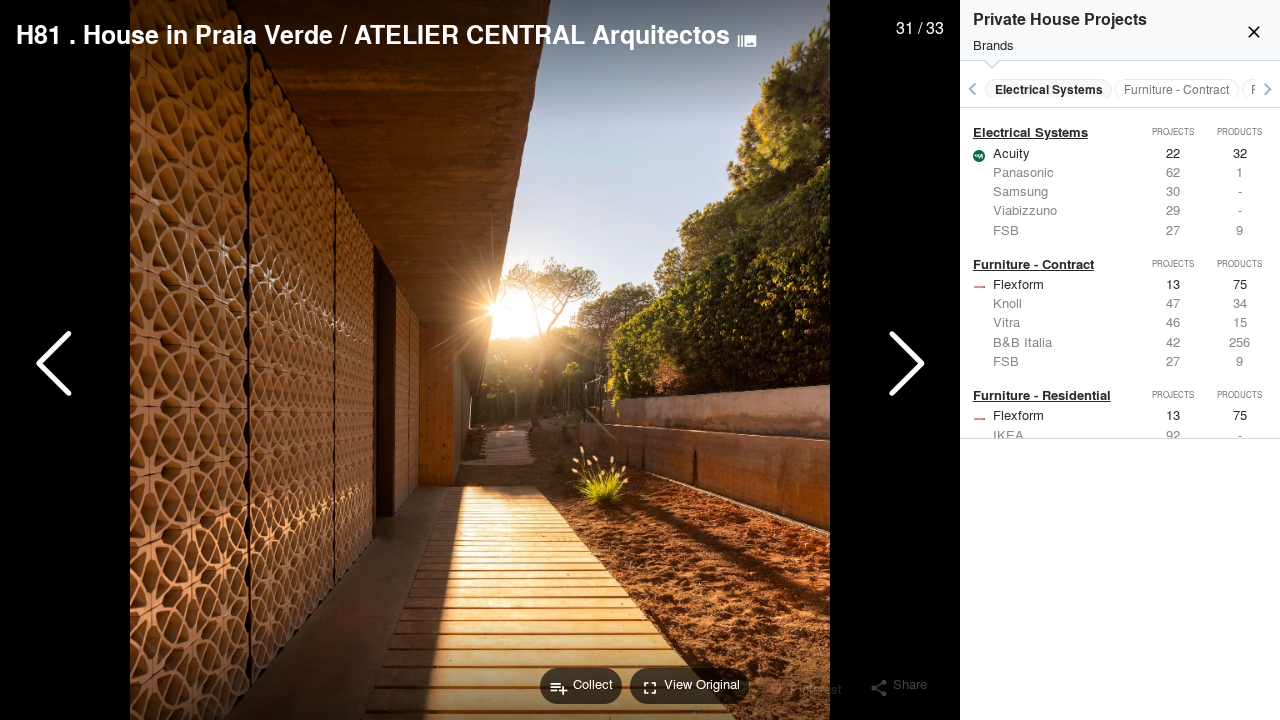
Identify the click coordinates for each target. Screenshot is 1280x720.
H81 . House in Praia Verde (174, 34)
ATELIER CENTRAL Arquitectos (542, 34)
